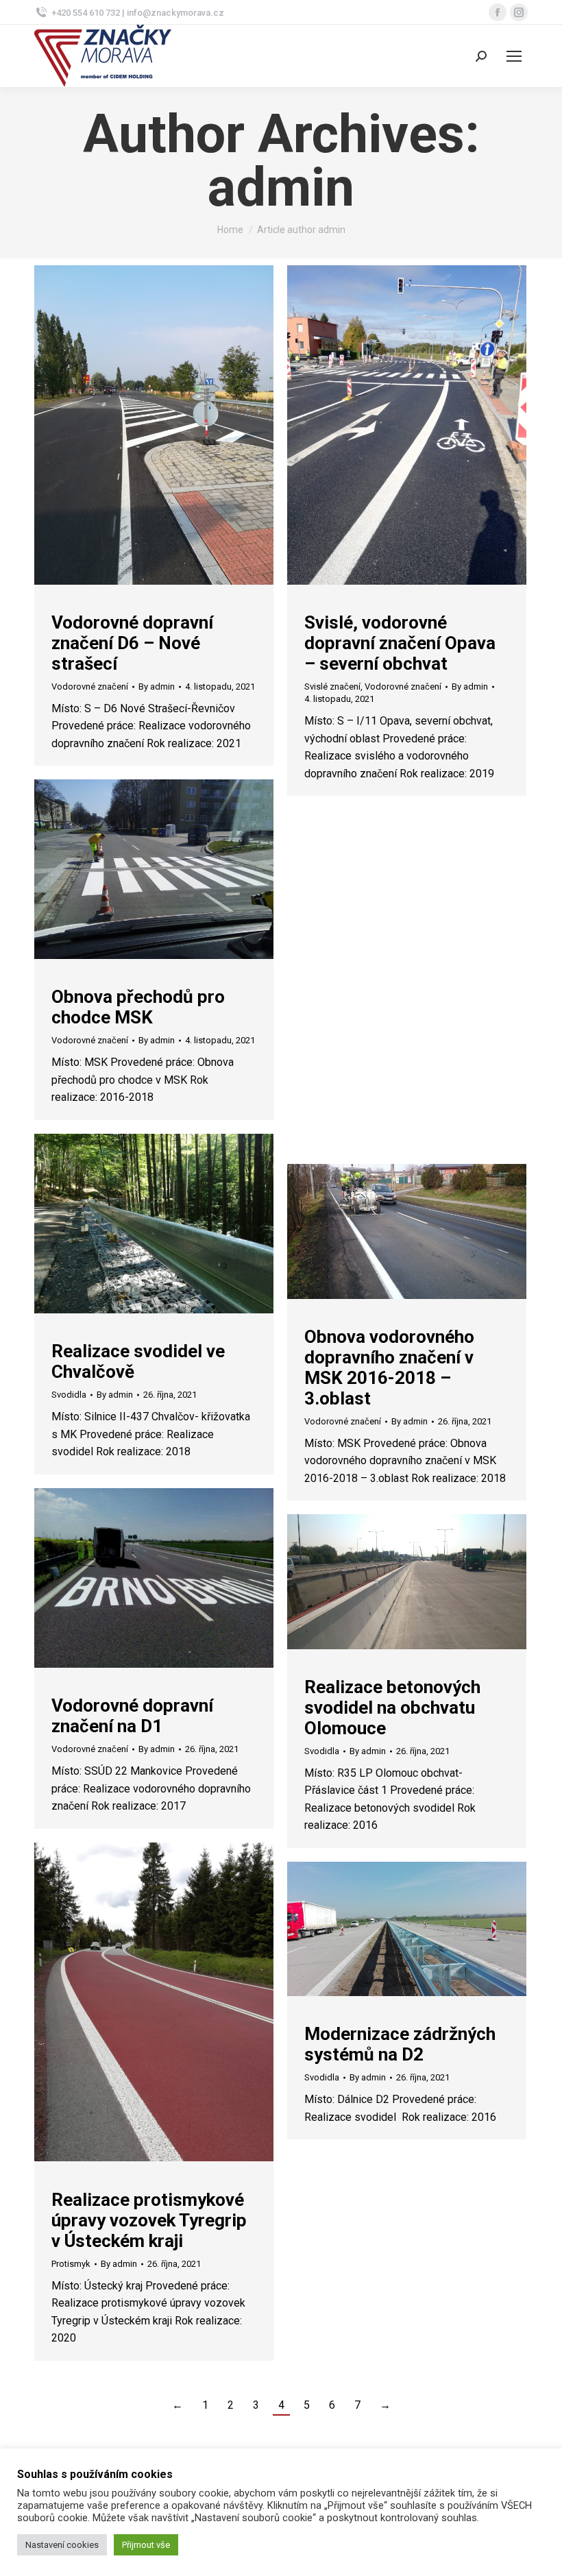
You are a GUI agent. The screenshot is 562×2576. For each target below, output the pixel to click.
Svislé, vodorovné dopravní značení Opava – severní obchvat (400, 643)
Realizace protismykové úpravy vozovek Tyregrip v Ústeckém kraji (149, 2220)
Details (173, 425)
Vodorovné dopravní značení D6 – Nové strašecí (132, 643)
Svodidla (322, 1070)
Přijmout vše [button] (146, 2545)
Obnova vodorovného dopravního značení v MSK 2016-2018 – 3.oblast (389, 1368)
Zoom (136, 425)
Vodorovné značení (90, 686)
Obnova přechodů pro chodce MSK (138, 1007)
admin (281, 188)
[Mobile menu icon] (514, 56)
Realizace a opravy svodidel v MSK (380, 1037)
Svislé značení (332, 686)
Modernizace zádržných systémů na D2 (400, 2044)
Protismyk (71, 2264)
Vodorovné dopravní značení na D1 (132, 1716)
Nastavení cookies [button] (62, 2545)
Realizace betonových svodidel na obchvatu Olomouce (392, 1708)
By (157, 686)
